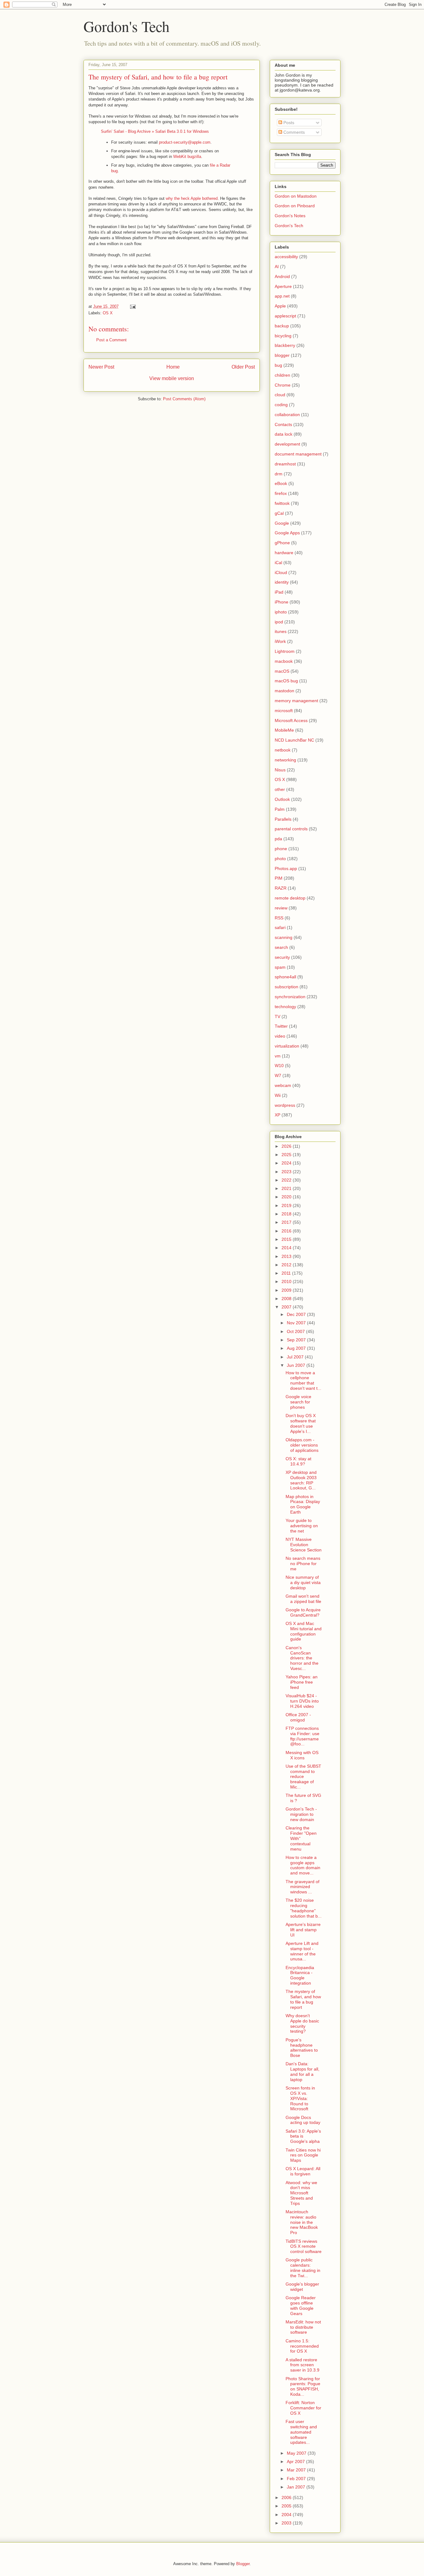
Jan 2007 (297, 2487)
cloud (280, 395)
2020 (287, 1197)
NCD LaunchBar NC (294, 740)
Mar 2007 (297, 2470)
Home (173, 367)
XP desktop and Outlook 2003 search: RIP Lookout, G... (301, 1480)
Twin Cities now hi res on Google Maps (303, 2155)
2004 (287, 2515)
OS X (108, 313)
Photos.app (286, 868)
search (281, 947)
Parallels (283, 819)
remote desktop (290, 898)
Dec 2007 (297, 1314)
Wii (278, 1095)
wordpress (285, 1105)
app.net (282, 296)
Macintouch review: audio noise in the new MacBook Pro (302, 2222)
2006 (287, 2497)
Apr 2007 (296, 2462)
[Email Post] (132, 306)
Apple (280, 306)
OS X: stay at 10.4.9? (298, 1461)
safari (280, 927)
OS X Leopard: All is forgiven (303, 2171)
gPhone (282, 543)
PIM (279, 878)
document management (298, 454)
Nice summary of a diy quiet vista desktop (303, 1582)
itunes (281, 631)
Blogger (243, 2564)
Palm (280, 809)
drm (279, 474)
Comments (293, 132)
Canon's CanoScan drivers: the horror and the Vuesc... (302, 1658)
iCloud (281, 572)
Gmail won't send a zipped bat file (303, 1599)
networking (285, 760)
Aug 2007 (297, 1348)
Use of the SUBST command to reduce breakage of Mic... (303, 1777)
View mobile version (172, 378)
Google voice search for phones (298, 1402)
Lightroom (285, 651)
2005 (287, 2506)
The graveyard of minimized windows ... (302, 1887)
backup (282, 326)
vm (278, 1056)
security (282, 957)
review (281, 908)
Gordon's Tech (126, 26)
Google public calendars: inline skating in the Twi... (303, 2268)
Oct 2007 (296, 1331)
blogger (282, 355)
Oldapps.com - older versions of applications (302, 1445)
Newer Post (101, 367)
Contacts (283, 424)
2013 (287, 1256)
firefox (281, 493)
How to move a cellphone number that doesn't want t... (303, 1380)
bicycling (283, 336)
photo (280, 859)
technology (285, 1007)
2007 (287, 1307)
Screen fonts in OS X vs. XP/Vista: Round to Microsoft (300, 2098)
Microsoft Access (291, 720)
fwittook (282, 503)
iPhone (282, 602)
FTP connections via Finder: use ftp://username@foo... (302, 1736)
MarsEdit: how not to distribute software (303, 2327)
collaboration (287, 415)
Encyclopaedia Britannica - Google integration (300, 1975)
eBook (281, 483)
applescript (285, 316)
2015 (287, 1239)
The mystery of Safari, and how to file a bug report (303, 1999)
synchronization (290, 997)
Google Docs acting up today (303, 2120)
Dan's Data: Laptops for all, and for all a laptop (302, 2071)
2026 (287, 1146)
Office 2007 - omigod (298, 1717)
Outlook (282, 799)
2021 (287, 1188)
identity (282, 582)
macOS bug (286, 681)
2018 (287, 1214)
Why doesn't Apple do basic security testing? (302, 2023)
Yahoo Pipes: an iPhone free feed (302, 1682)
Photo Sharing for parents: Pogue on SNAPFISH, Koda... (303, 2386)
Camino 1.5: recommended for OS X (302, 2346)
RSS (279, 918)
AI (277, 267)
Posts (288, 123)
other (280, 789)
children (282, 375)
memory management (296, 701)
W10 (279, 1066)
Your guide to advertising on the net (302, 1526)
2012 (287, 1265)
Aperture (283, 286)
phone (281, 849)
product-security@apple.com (185, 142)
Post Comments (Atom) (184, 399)
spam (280, 967)
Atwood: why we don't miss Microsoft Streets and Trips (301, 2193)
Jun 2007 (297, 1365)
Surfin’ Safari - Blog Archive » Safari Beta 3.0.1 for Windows (155, 131)
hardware (284, 553)
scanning (284, 937)
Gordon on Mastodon (296, 196)
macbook (284, 661)
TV (277, 1016)
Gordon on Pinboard (295, 206)
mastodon (284, 691)
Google (282, 523)
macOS (282, 671)
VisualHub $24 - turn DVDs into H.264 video (302, 1701)
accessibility (286, 257)
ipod (279, 622)
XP (277, 1115)
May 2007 (297, 2453)
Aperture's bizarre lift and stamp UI (303, 1930)
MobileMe (284, 730)
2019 (287, 1205)
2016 (287, 1231)
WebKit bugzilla (187, 157)
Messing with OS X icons (302, 1755)
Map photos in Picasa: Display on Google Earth (303, 1504)
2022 (287, 1180)
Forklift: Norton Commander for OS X (303, 2408)
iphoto (281, 612)
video (280, 1036)
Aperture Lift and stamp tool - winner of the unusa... (302, 1951)
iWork (280, 641)
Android (282, 276)
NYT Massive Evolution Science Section (304, 1545)
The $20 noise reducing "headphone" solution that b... (304, 1908)
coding (281, 405)
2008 (287, 1299)
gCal (279, 513)
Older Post (243, 367)
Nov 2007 (297, 1323)
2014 (287, 1248)
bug (278, 365)
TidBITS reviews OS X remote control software (304, 2246)
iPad (279, 592)
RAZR (281, 888)
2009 (287, 1290)
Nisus (280, 770)
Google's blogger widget (302, 2287)
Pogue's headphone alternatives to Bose (302, 2048)
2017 (287, 1222)
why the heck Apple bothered (192, 198)
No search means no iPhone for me (303, 1564)
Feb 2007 (297, 2479)
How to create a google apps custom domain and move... (303, 1865)
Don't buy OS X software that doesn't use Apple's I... (301, 1423)
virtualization (287, 1046)
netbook (283, 750)
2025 (287, 1155)
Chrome (283, 385)
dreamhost (285, 464)
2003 (287, 2523)
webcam (283, 1085)
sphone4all (285, 977)
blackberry (285, 345)
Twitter (281, 1026)
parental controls (291, 829)
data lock (284, 434)
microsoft (284, 711)
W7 (278, 1075)
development (287, 444)
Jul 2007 (296, 1357)
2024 (287, 1163)
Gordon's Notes (290, 216)
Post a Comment (111, 340)
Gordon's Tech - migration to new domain (301, 1814)
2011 (287, 1273)
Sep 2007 (297, 1340)
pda (278, 839)
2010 (287, 1281)
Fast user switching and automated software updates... (301, 2432)
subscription (286, 987)
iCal (278, 563)
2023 (287, 1172)
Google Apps (287, 533)
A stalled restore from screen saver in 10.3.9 (302, 2365)
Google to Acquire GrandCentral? (303, 1612)
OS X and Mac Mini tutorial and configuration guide (304, 1631)
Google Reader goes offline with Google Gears (301, 2305)
